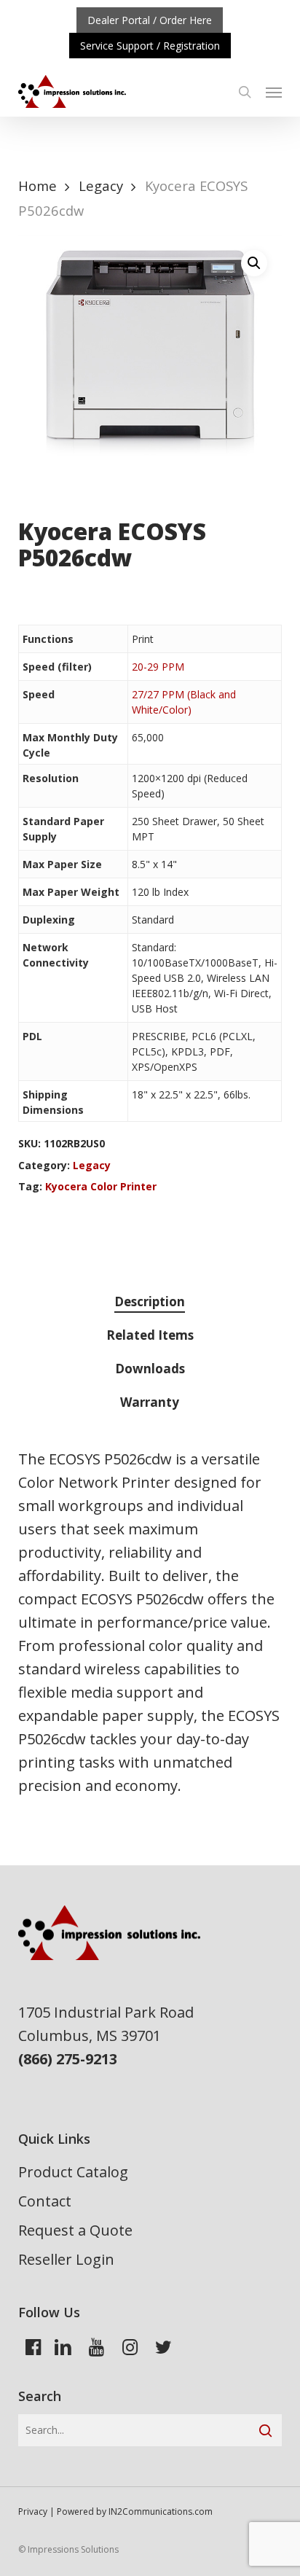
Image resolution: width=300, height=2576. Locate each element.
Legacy (101, 186)
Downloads (150, 1369)
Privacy (33, 2511)
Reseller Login (66, 2259)
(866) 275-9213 (68, 2059)
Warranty (150, 1402)
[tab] (150, 1302)
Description (150, 1301)
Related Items (150, 1335)
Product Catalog (73, 2172)
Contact (45, 2201)
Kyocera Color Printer (101, 1186)
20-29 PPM (158, 667)
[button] (274, 92)
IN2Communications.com (161, 2511)
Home (37, 186)
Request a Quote (75, 2230)
